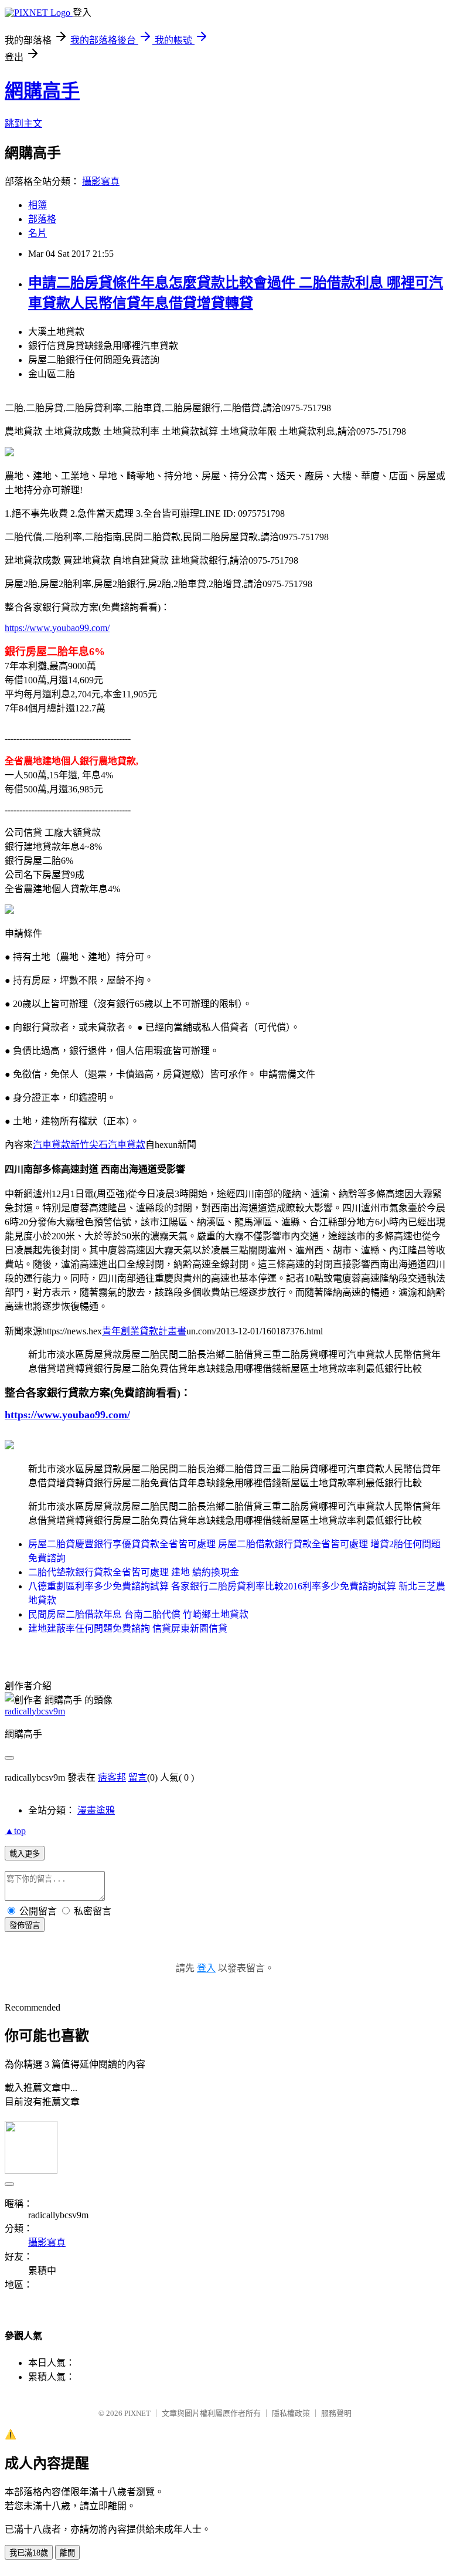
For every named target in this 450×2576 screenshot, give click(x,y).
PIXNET (137, 2413)
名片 (37, 233)
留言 (138, 1777)
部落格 (42, 219)
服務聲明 (336, 2413)
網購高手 (42, 91)
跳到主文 (23, 123)
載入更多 (25, 1854)
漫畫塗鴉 (96, 1810)
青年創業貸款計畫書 (144, 1331)
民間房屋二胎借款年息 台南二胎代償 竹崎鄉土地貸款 (138, 1614)
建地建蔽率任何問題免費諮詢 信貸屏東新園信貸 (128, 1628)
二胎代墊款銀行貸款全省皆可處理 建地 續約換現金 (134, 1572)
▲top (15, 1831)
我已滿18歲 (29, 2553)
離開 (67, 2553)
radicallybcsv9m (35, 1711)
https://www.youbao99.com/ (57, 628)
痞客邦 (112, 1777)
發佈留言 (25, 1925)
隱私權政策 (291, 2413)
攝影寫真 (101, 182)
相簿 (37, 205)
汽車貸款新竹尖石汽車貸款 (89, 1145)
